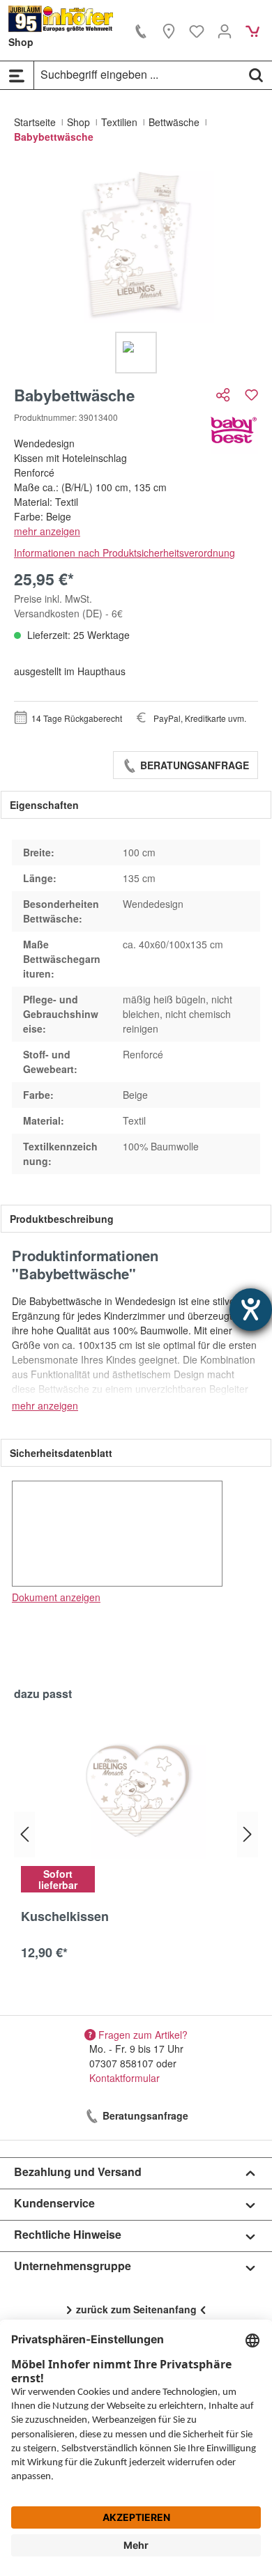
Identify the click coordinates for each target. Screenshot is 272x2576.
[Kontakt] (141, 31)
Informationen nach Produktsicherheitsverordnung (124, 553)
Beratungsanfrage (193, 765)
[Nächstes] (248, 1834)
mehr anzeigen (47, 531)
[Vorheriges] (24, 1834)
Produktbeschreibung (62, 1219)
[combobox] (137, 75)
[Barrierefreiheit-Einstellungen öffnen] (251, 1310)
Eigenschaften (44, 805)
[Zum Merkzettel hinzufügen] (251, 395)
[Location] (169, 31)
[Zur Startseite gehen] (61, 19)
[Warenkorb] (252, 31)
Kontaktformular (124, 2078)
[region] (136, 270)
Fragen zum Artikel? (143, 2034)
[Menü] (17, 75)
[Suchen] (256, 75)
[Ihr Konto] (225, 31)
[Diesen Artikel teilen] (225, 395)
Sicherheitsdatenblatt (61, 1453)
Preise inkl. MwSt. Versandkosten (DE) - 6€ (68, 606)
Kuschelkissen (65, 1917)
